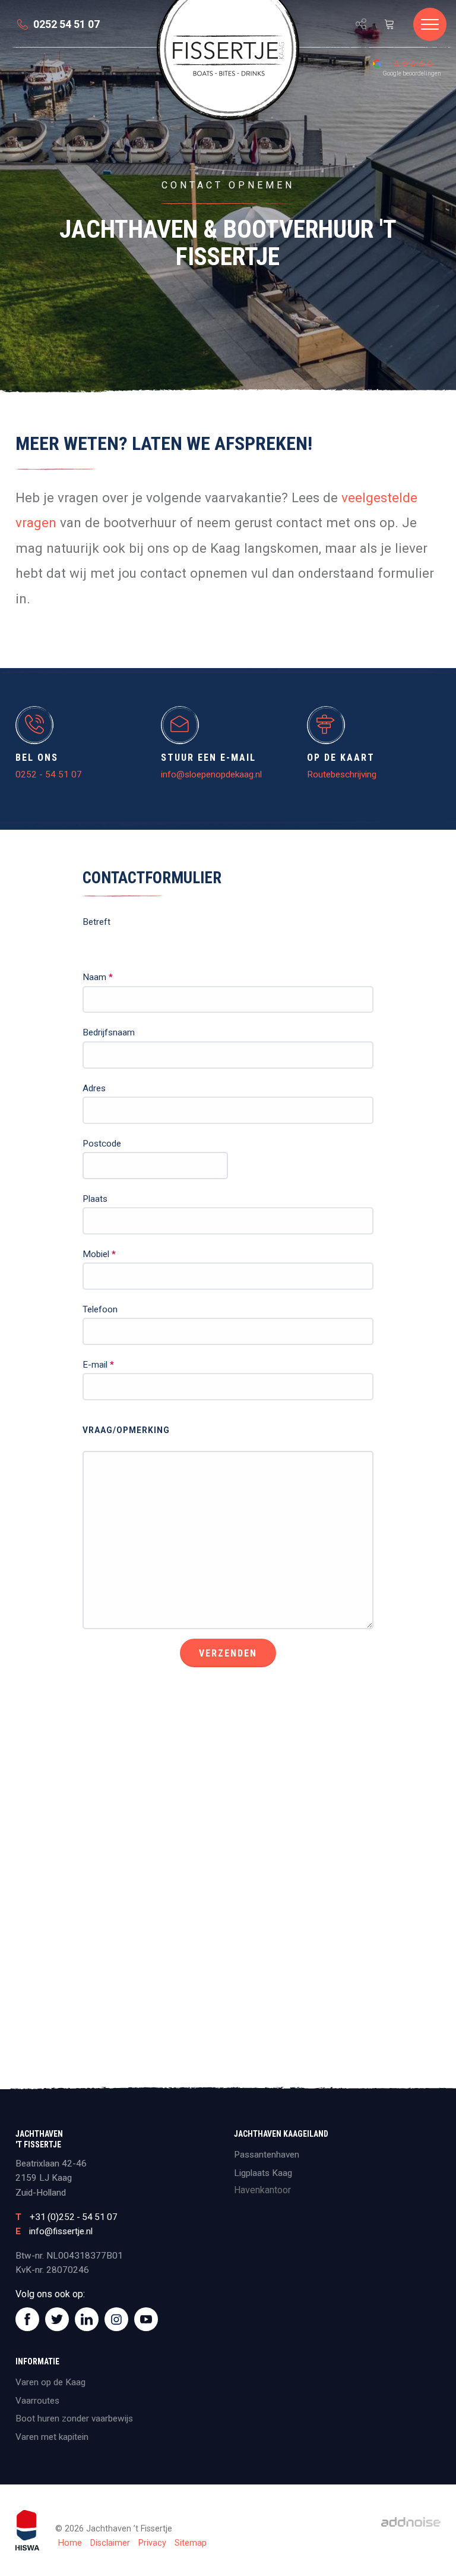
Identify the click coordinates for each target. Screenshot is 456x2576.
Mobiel (99, 1254)
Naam (98, 977)
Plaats (95, 1199)
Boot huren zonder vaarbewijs (74, 2418)
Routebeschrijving (342, 774)
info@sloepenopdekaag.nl (211, 774)
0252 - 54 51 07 (49, 774)
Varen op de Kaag (50, 2382)
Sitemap (191, 2543)
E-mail (98, 1365)
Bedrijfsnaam (109, 1032)
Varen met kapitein (52, 2437)
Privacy (152, 2543)
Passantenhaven (267, 2155)
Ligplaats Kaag (263, 2173)
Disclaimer (110, 2543)
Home (70, 2543)
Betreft (96, 922)
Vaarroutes (37, 2401)
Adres (94, 1088)
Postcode (102, 1144)
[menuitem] (5, 46)
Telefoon (100, 1309)
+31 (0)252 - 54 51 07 (74, 2217)
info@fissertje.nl (61, 2231)
